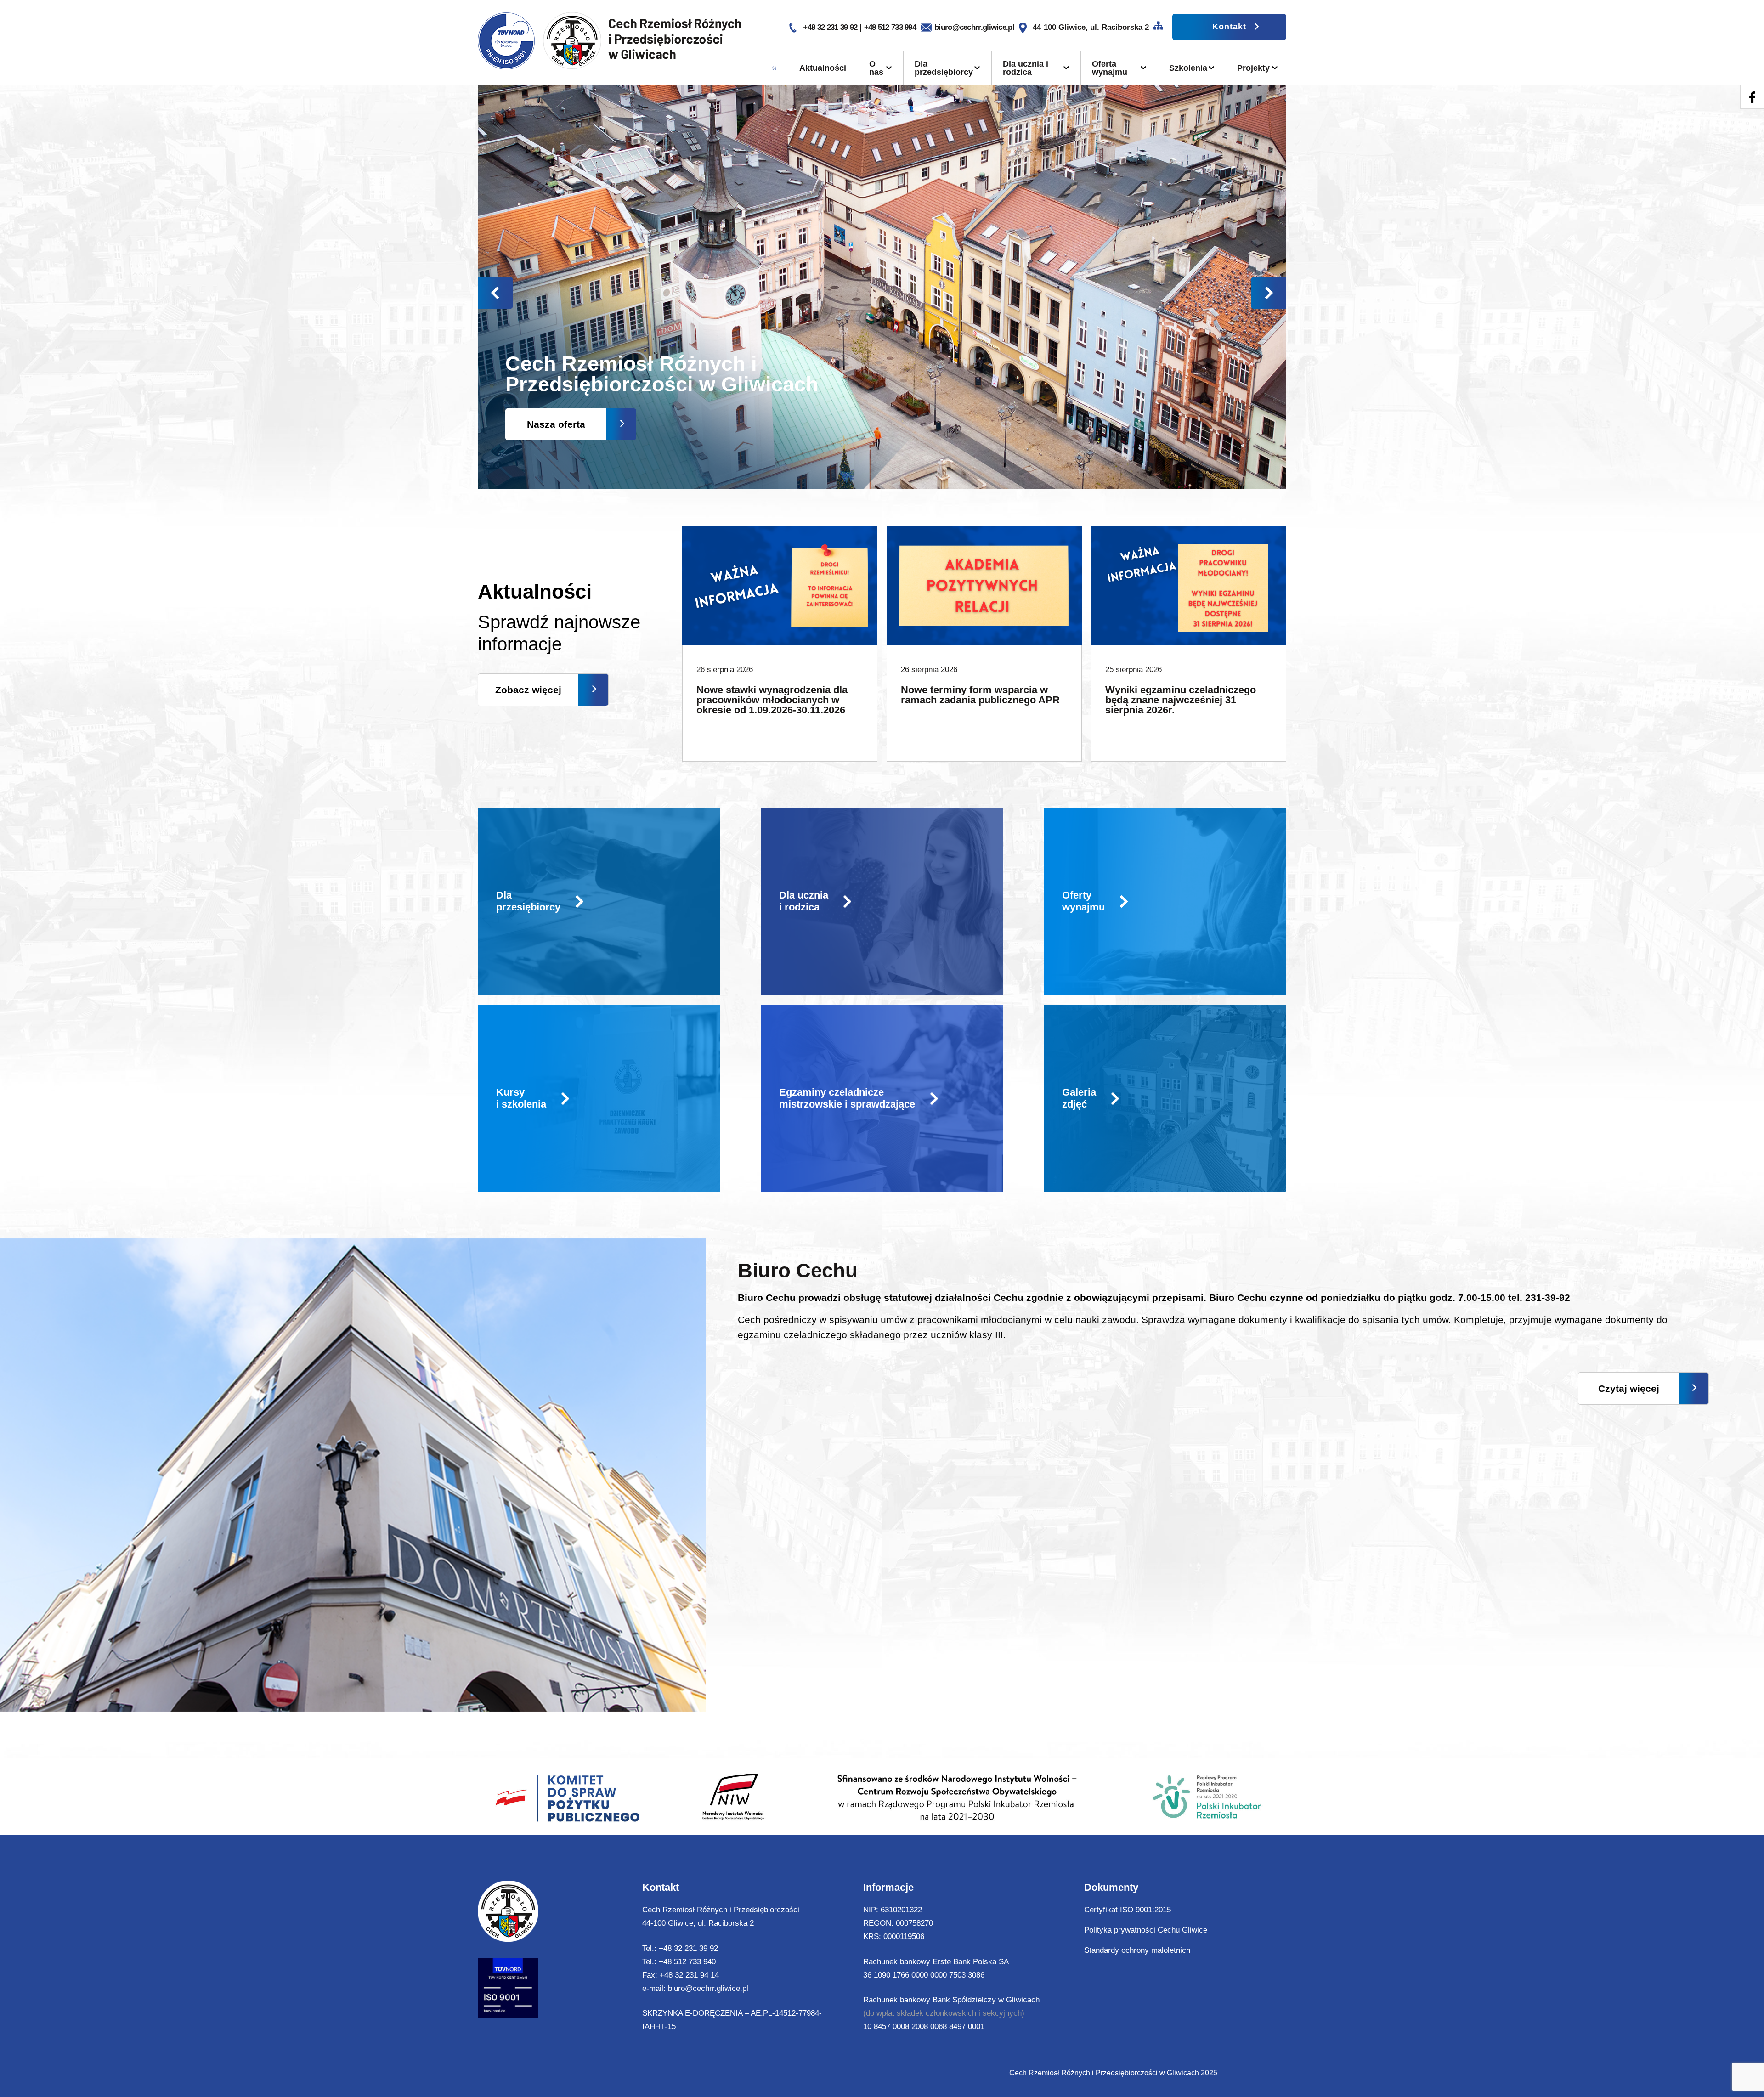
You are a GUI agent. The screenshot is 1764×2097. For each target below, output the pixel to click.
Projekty (1253, 68)
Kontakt (1229, 27)
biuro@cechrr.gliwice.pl (974, 27)
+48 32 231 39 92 (831, 27)
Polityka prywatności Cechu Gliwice (1146, 1930)
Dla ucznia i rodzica (1026, 68)
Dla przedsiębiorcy (944, 68)
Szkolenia (1188, 68)
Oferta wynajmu (1110, 68)
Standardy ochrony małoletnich (1137, 1950)
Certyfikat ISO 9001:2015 (1128, 1910)
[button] (1269, 293)
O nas (876, 68)
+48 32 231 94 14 (689, 1975)
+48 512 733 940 (687, 1962)
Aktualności (823, 68)
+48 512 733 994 (890, 27)
